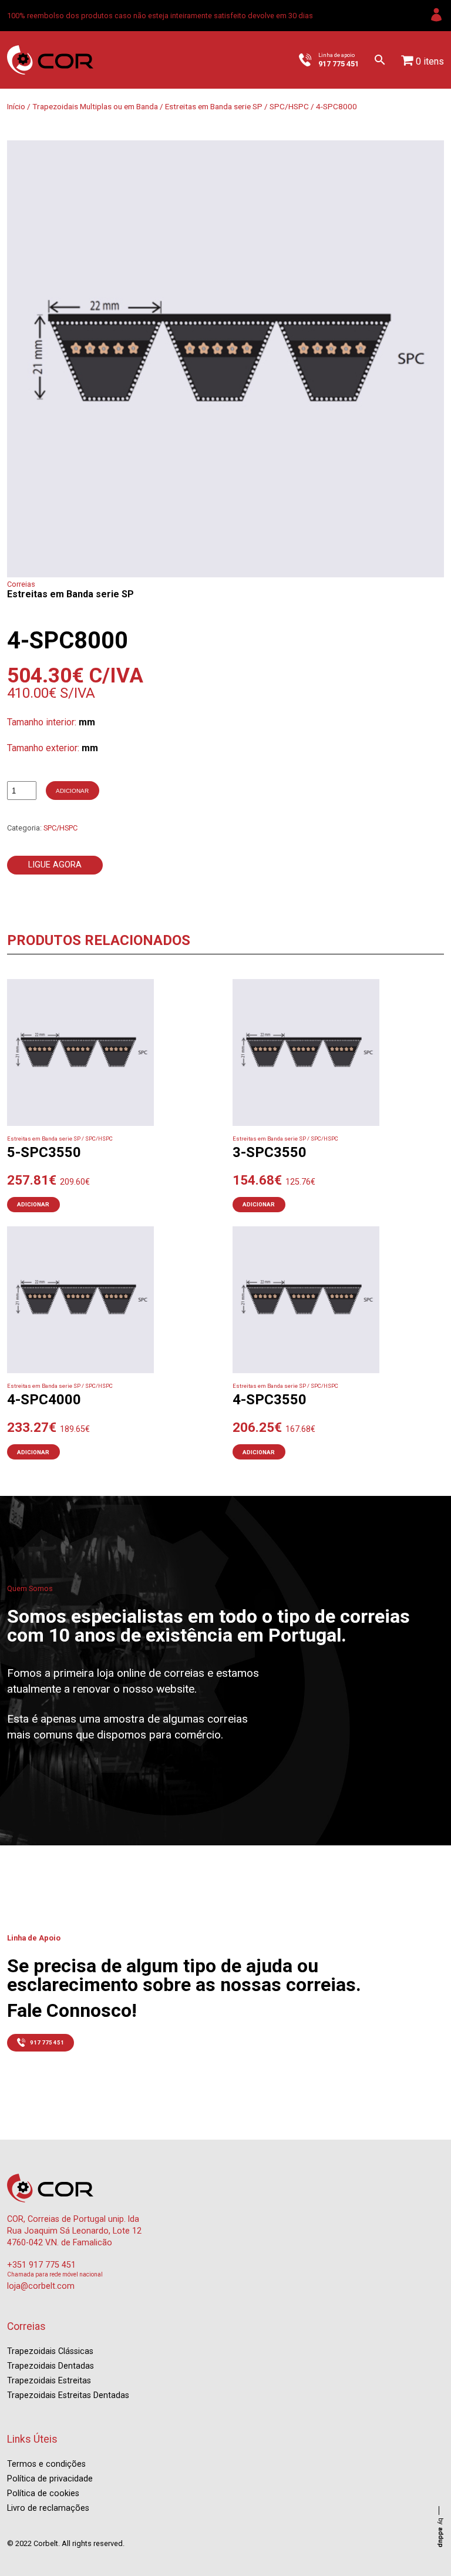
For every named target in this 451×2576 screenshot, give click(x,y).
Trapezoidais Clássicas (50, 2351)
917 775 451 (47, 2042)
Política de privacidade (50, 2479)
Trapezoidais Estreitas (49, 2381)
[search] (380, 60)
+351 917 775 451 (41, 2265)
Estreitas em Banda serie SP (214, 106)
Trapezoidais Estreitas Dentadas (68, 2395)
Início (16, 106)
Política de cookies (43, 2493)
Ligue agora (55, 865)
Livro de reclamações (48, 2508)
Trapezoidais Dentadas (51, 2366)
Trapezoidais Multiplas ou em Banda (95, 106)
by (441, 2533)
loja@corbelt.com (41, 2286)
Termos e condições (46, 2464)
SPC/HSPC (289, 106)
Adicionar (72, 791)
